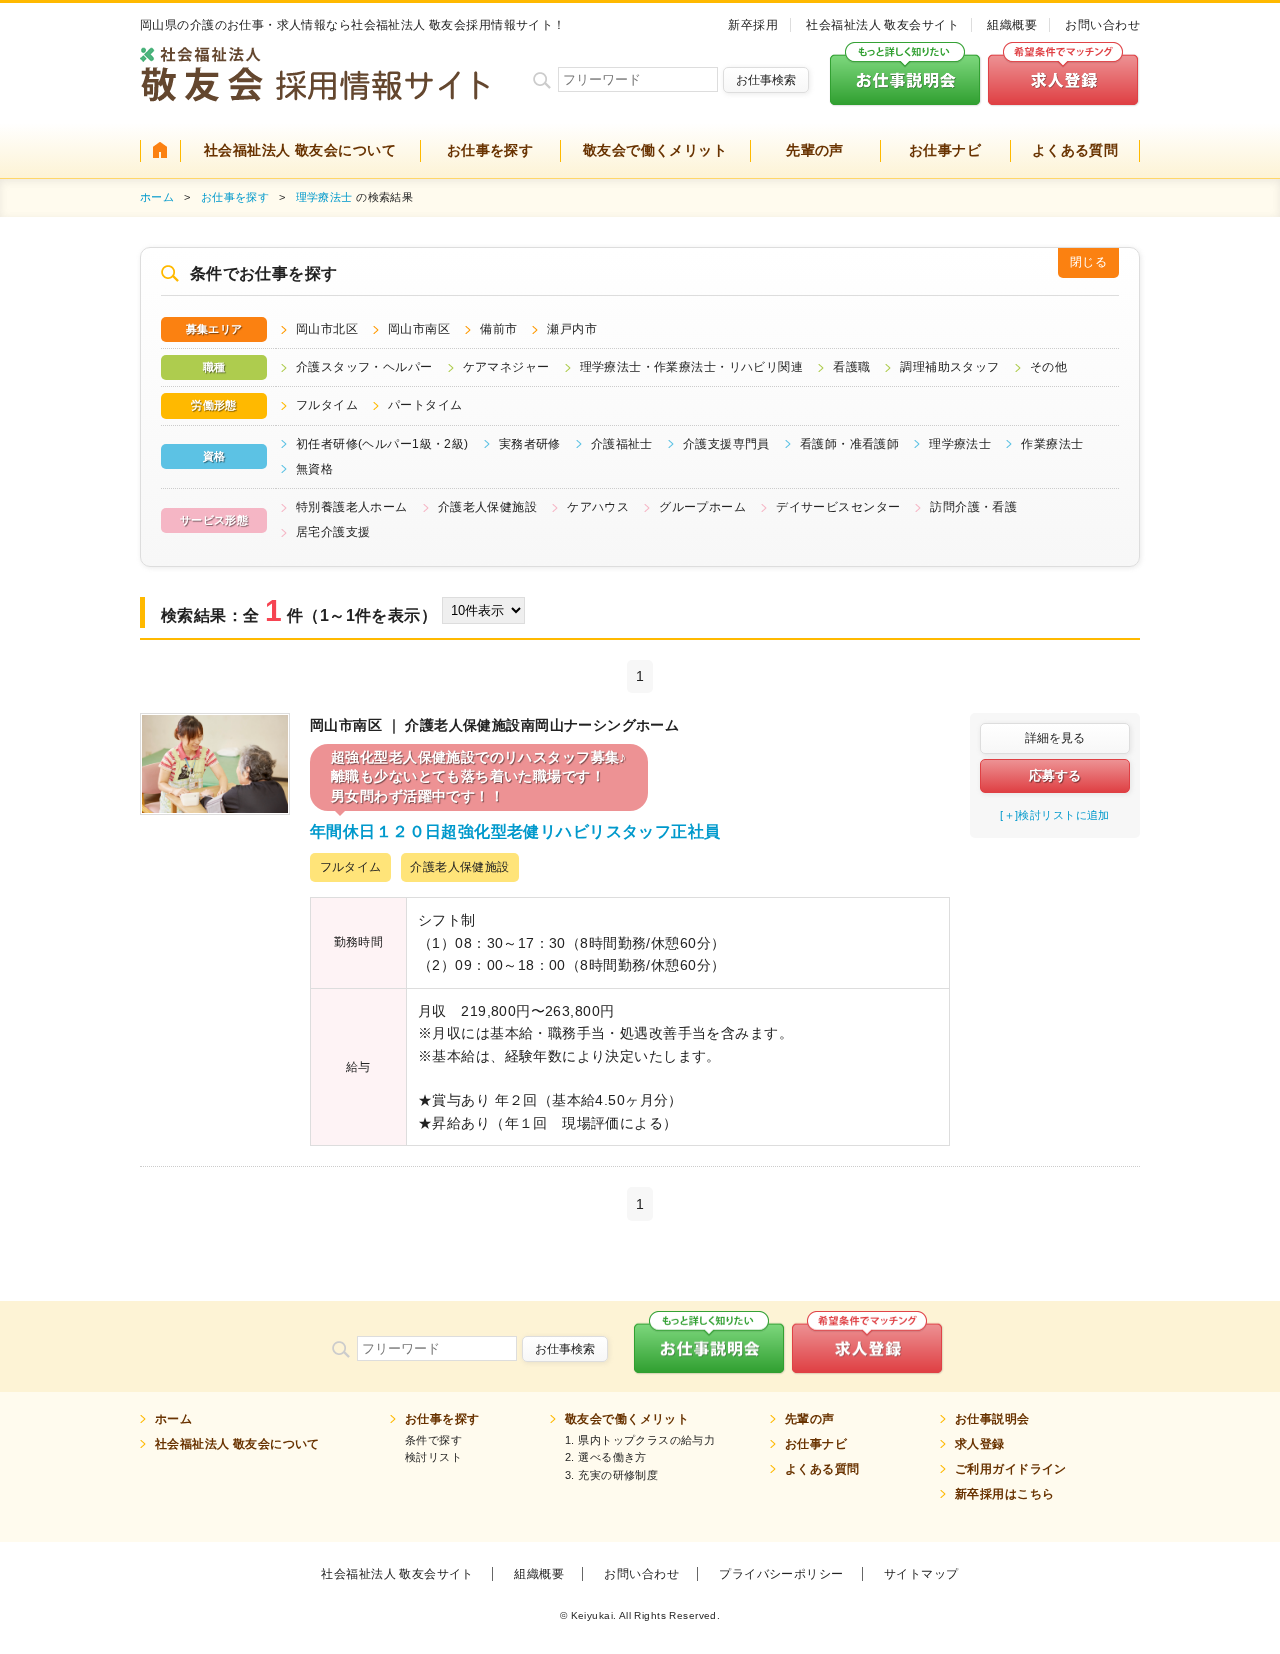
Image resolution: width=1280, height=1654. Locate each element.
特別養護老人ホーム (352, 507)
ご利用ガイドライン (1011, 1469)
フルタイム (327, 405)
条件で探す (433, 1440)
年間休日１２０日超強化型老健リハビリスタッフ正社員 (515, 831)
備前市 (498, 329)
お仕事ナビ (945, 150)
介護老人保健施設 (487, 507)
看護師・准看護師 (849, 444)
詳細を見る (1055, 738)
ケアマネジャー (506, 367)
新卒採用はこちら (1004, 1494)
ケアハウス (598, 507)
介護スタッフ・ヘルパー (364, 367)
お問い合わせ (1102, 25)
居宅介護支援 (333, 532)
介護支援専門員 (726, 444)
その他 (1048, 367)
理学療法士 (324, 197)
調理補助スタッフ (949, 367)
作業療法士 (1052, 444)
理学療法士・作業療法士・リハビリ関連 (692, 367)
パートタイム (425, 405)
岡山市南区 (419, 329)
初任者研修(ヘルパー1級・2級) (382, 444)
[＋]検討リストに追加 (1055, 815)
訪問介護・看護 (973, 507)
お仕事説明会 (992, 1419)
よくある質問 (1075, 150)
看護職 (851, 367)
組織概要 (1012, 25)
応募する (1055, 775)
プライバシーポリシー (781, 1574)
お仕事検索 (766, 80)
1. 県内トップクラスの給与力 (640, 1440)
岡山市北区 (327, 329)
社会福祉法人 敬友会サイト (882, 25)
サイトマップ (921, 1574)
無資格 (314, 469)
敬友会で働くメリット (655, 150)
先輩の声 (815, 150)
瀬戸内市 (572, 329)
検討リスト (433, 1457)
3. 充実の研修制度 (611, 1475)
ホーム (157, 197)
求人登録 (980, 1444)
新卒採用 (753, 25)
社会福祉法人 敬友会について (300, 150)
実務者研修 (530, 444)
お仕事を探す (490, 150)
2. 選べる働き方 (606, 1457)
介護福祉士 (622, 444)
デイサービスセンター (838, 507)
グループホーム (702, 507)
